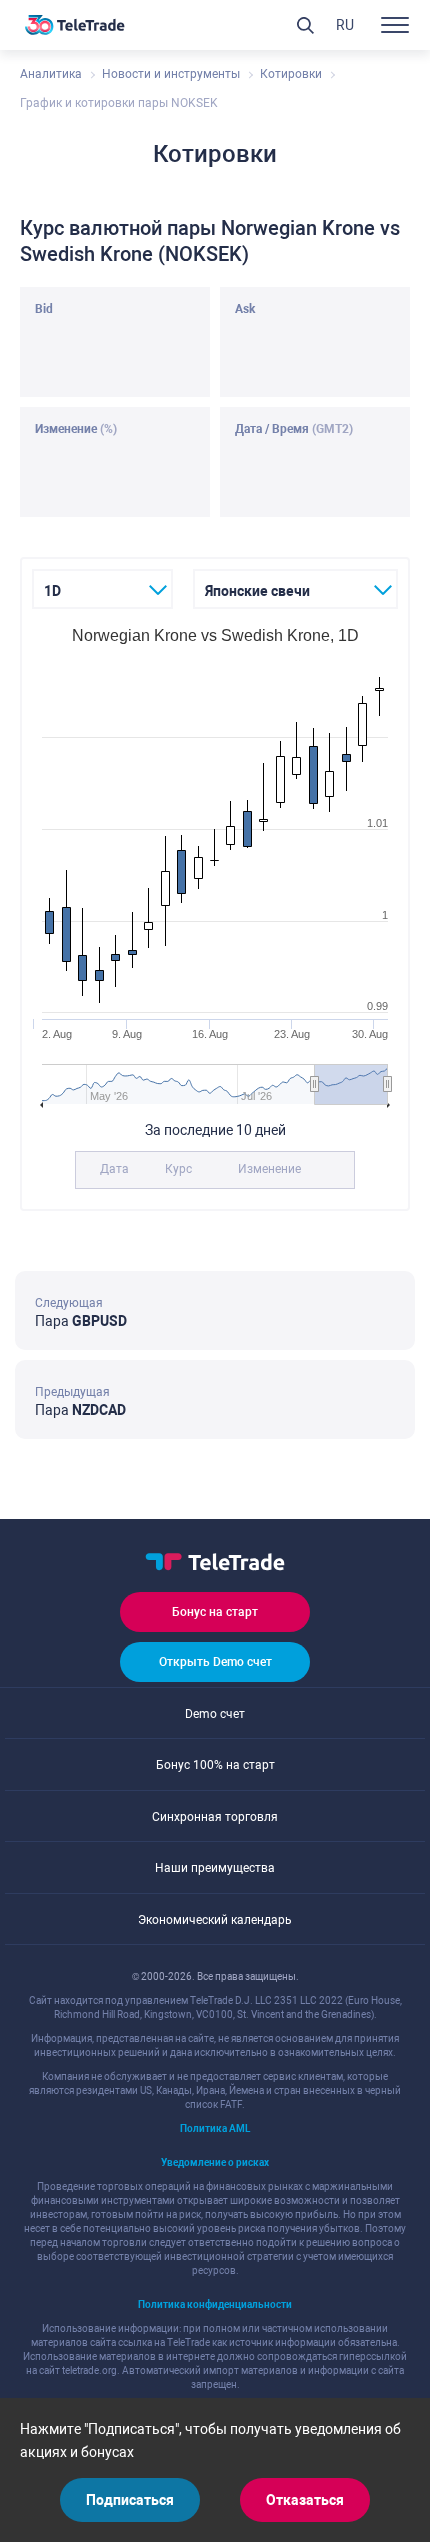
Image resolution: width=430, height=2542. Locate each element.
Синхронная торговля (215, 1817)
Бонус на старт (215, 1612)
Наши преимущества (215, 1868)
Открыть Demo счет (215, 1662)
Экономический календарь (215, 1920)
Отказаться (305, 2500)
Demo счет (215, 1714)
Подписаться (130, 2500)
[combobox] (102, 589)
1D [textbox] (52, 591)
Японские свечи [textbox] (257, 591)
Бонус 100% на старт (215, 1765)
